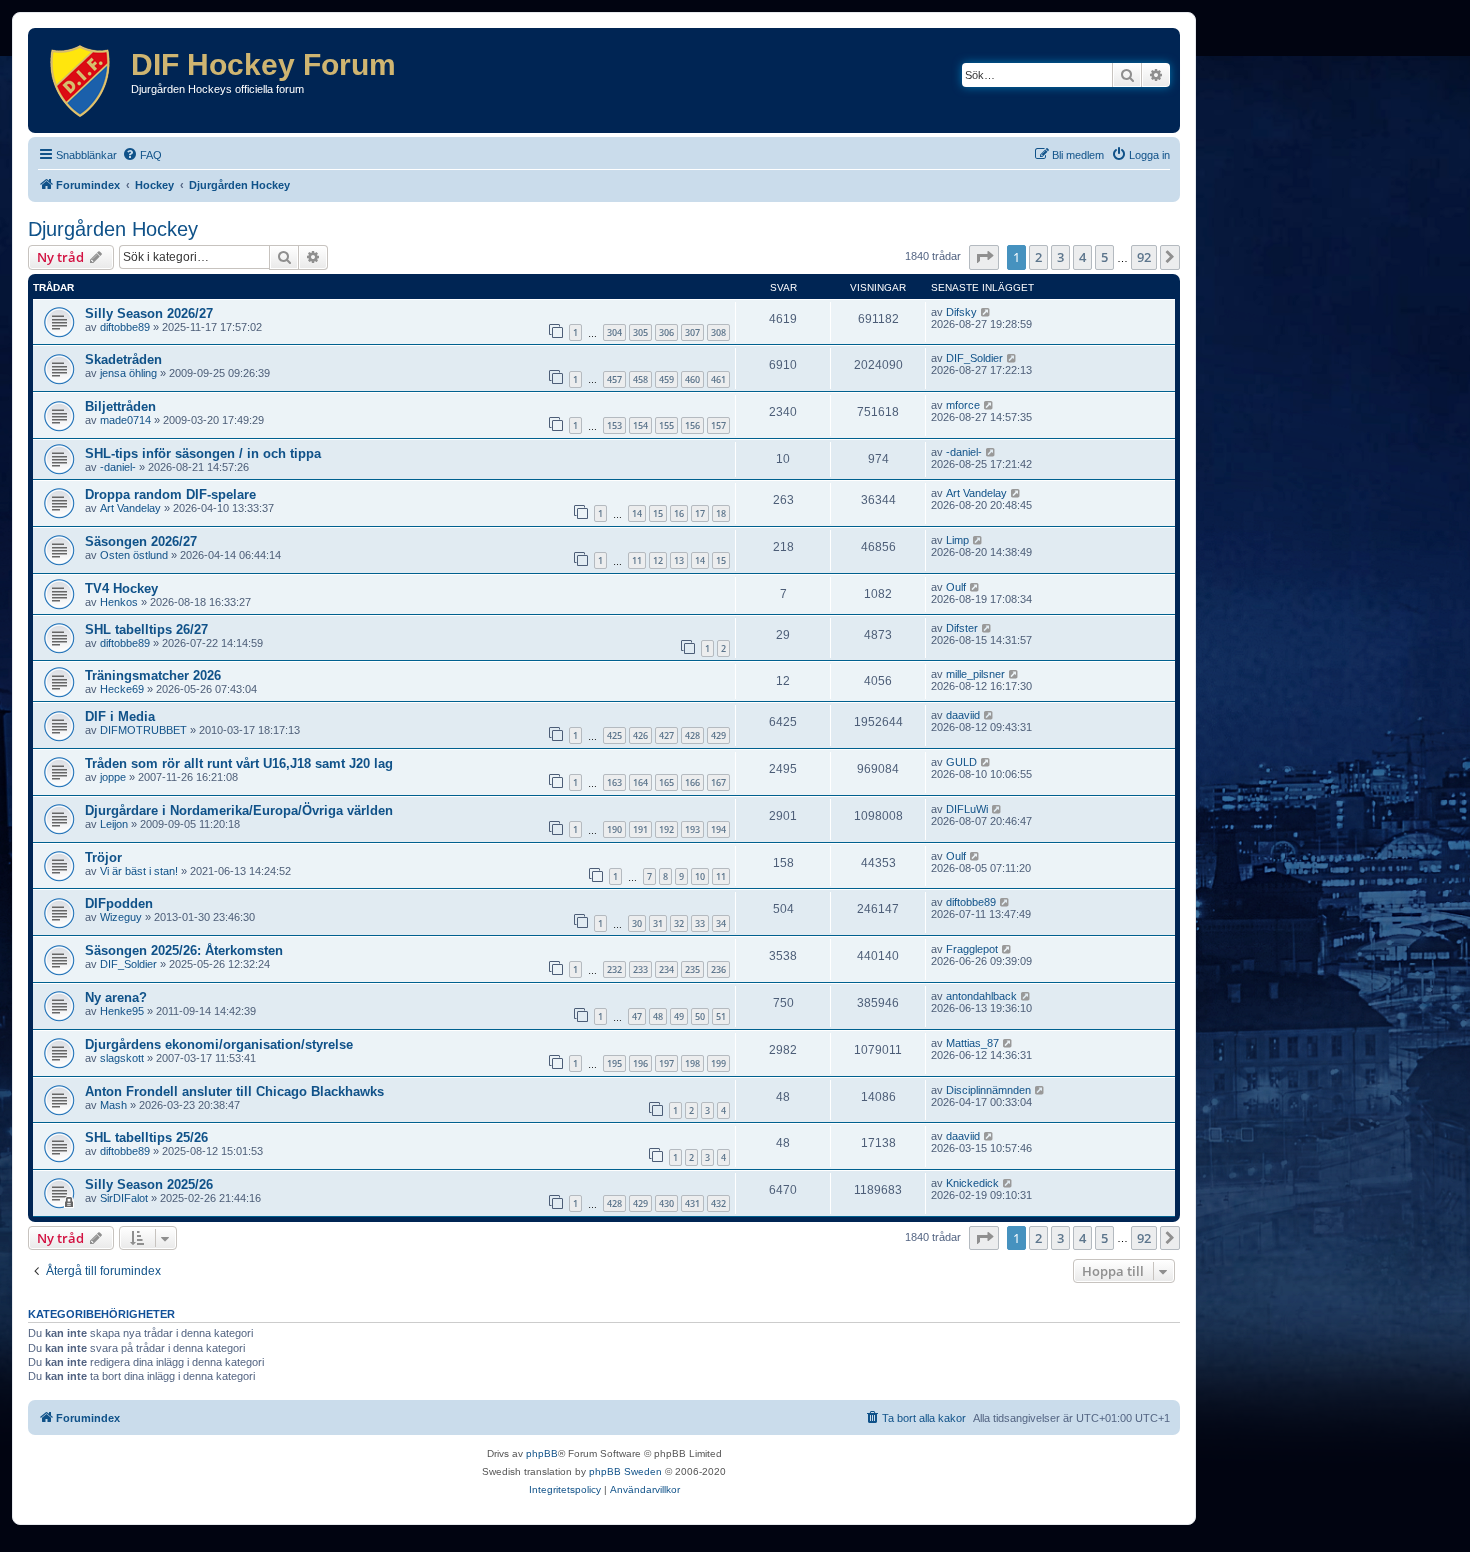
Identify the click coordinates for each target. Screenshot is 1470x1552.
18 (721, 513)
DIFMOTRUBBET (143, 730)
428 (692, 735)
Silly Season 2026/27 (149, 313)
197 (666, 1063)
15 (658, 513)
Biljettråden (120, 406)
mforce (963, 405)
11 (637, 560)
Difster (962, 628)
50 (700, 1016)
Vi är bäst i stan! (139, 871)
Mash (113, 1105)
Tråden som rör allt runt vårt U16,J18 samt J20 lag (239, 763)
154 (640, 425)
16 (679, 513)
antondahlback (981, 996)
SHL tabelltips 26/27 (146, 629)
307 (692, 332)
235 (692, 969)
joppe (113, 777)
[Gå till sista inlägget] (986, 312)
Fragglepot (972, 949)
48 (658, 1016)
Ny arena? (116, 997)
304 (614, 332)
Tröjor (103, 857)
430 (666, 1203)
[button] (984, 257)
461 (718, 379)
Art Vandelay (130, 508)
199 (718, 1063)
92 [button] (1144, 257)
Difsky (961, 312)
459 (666, 379)
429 (718, 735)
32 (679, 923)
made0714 (125, 420)
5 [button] (1104, 257)
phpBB (542, 1453)
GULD (961, 762)
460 (692, 379)
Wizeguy (121, 917)
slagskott (122, 1058)
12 (658, 560)
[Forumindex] (82, 80)
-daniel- (118, 467)
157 (718, 425)
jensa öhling (128, 373)
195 (614, 1063)
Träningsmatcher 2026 (153, 675)
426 (640, 735)
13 (679, 560)
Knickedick (972, 1183)
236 (718, 969)
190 (614, 829)
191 (640, 829)
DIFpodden (119, 903)
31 (658, 923)
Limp (957, 540)
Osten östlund (134, 555)
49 (679, 1016)
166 (692, 782)
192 (666, 829)
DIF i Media (120, 716)
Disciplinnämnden (988, 1090)
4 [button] (1082, 257)
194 (718, 829)
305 (640, 332)
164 (640, 782)
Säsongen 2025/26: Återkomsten (184, 950)
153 (614, 425)
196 (640, 1063)
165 (666, 782)
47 (637, 1016)
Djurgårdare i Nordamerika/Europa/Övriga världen (239, 810)
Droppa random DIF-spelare (170, 494)
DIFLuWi (967, 809)
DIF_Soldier (974, 358)
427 (666, 735)
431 (692, 1203)
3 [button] (1060, 257)
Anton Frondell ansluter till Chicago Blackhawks (234, 1091)
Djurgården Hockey (113, 229)
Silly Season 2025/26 (149, 1184)
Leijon (114, 824)
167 (718, 782)
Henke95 (122, 1011)
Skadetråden (123, 359)
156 (692, 425)
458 (640, 379)
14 (637, 513)
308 (718, 332)
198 (692, 1063)
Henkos (119, 602)
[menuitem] (142, 155)
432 (718, 1203)
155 (666, 425)
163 (614, 782)
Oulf (956, 587)
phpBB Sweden (625, 1471)
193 (692, 829)
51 (721, 1016)
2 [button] (1038, 257)
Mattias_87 (972, 1043)
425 (614, 735)
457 (614, 379)
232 (614, 969)
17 (700, 513)
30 (637, 923)
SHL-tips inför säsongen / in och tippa (203, 453)
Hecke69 (122, 689)
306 (666, 332)
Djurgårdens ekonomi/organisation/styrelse (219, 1044)
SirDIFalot (124, 1198)
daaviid (963, 715)
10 (700, 876)
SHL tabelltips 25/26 (146, 1137)
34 (721, 923)
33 (700, 923)
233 (640, 969)
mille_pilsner (975, 674)
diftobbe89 (125, 327)
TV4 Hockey (121, 588)
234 (666, 969)
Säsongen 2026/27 (141, 541)
